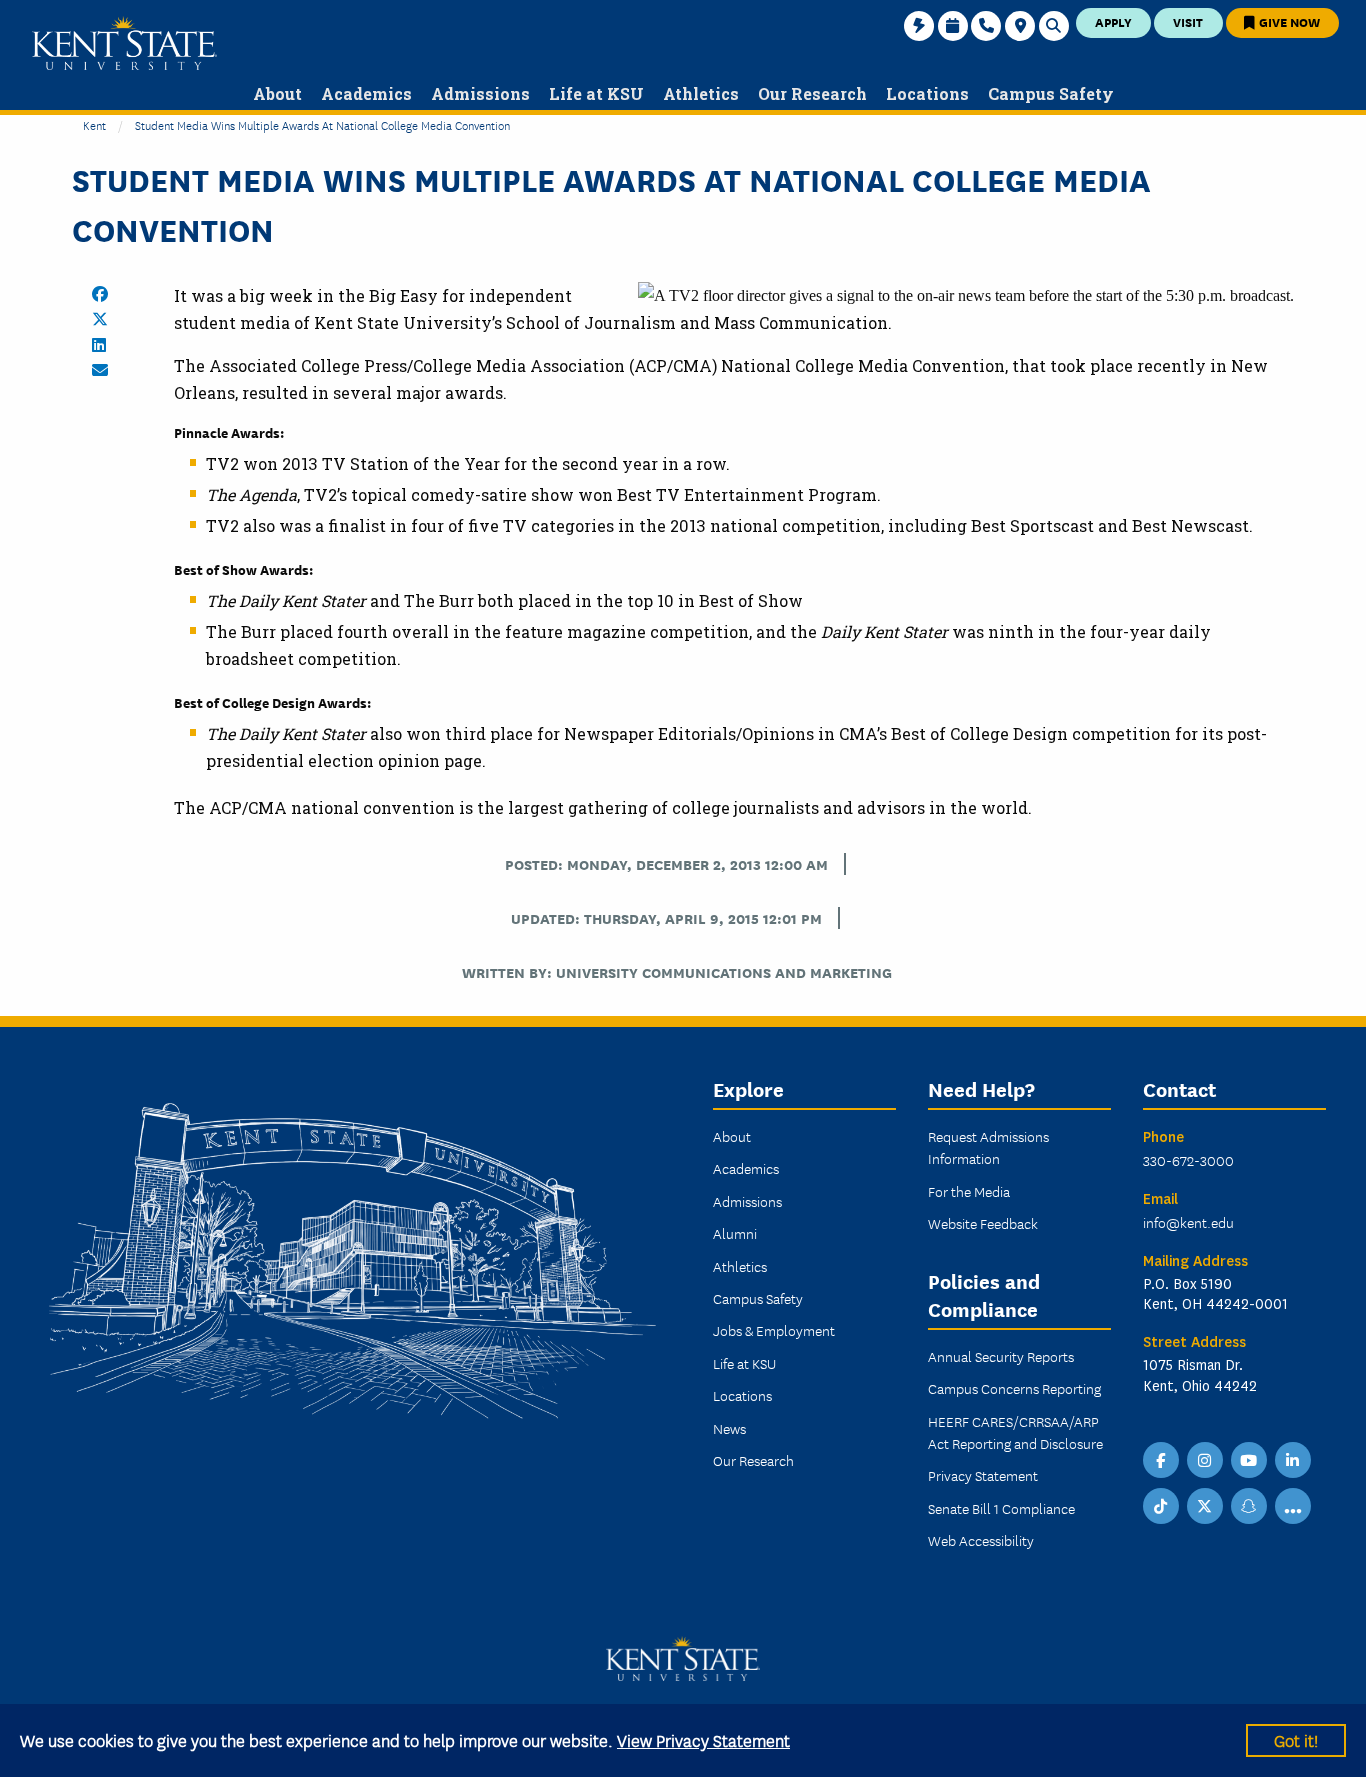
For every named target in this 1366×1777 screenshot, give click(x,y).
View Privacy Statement (703, 1739)
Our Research (753, 1460)
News (729, 1428)
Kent (94, 124)
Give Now (1288, 21)
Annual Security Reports (1001, 1356)
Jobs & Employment (774, 1330)
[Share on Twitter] (100, 319)
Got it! (1296, 1739)
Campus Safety (758, 1298)
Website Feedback (983, 1223)
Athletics (740, 1266)
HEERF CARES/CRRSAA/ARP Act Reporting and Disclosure (1015, 1432)
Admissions (747, 1201)
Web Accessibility (981, 1540)
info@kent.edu (1188, 1222)
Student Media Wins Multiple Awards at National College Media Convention (322, 124)
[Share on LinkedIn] (99, 345)
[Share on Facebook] (100, 294)
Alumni (735, 1233)
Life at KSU (744, 1363)
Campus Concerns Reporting (1014, 1388)
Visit (1188, 21)
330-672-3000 (1188, 1160)
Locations (742, 1395)
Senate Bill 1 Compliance (1001, 1508)
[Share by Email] (100, 370)
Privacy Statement (983, 1475)
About (732, 1136)
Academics (746, 1168)
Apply (1113, 21)
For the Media (969, 1191)
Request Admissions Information (988, 1147)
